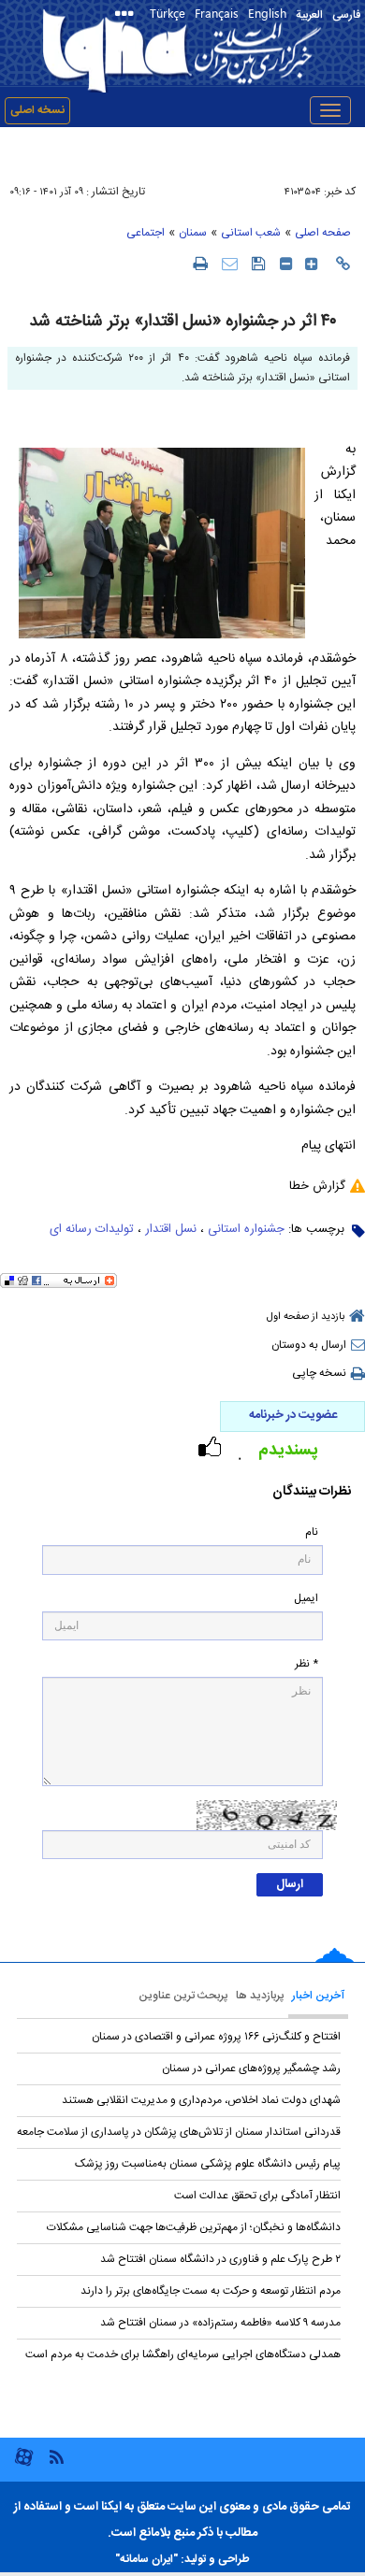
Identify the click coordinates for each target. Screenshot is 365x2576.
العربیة (309, 15)
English (267, 13)
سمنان (193, 233)
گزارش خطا (317, 1186)
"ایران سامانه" (146, 2559)
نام (312, 1532)
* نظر (307, 1664)
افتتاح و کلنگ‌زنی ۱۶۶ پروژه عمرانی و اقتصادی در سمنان (216, 2037)
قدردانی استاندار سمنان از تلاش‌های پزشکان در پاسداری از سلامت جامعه (179, 2132)
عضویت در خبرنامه (293, 1415)
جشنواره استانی (246, 1229)
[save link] (259, 263)
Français (217, 13)
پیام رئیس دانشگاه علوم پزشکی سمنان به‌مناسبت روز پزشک (208, 2164)
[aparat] (24, 2464)
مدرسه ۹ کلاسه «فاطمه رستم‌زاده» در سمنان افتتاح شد (220, 2323)
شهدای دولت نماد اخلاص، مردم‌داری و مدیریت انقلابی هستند (201, 2100)
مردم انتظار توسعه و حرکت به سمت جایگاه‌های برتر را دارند (211, 2291)
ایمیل (306, 1599)
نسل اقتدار (171, 1229)
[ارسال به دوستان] (230, 263)
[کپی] (343, 264)
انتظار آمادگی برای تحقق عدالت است (257, 2196)
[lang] (128, 15)
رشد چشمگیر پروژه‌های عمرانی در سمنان (251, 2068)
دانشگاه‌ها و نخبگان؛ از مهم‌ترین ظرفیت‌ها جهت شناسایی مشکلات (194, 2227)
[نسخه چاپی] (200, 263)
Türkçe (168, 13)
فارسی (346, 15)
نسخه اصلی (37, 110)
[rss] (56, 2456)
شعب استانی (251, 233)
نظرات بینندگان (312, 1492)
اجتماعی (146, 233)
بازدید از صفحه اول (306, 1317)
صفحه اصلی (323, 233)
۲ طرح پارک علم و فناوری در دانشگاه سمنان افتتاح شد (220, 2259)
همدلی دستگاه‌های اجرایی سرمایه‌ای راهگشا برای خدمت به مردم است (183, 2354)
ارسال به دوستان (309, 1345)
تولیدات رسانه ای (92, 1229)
